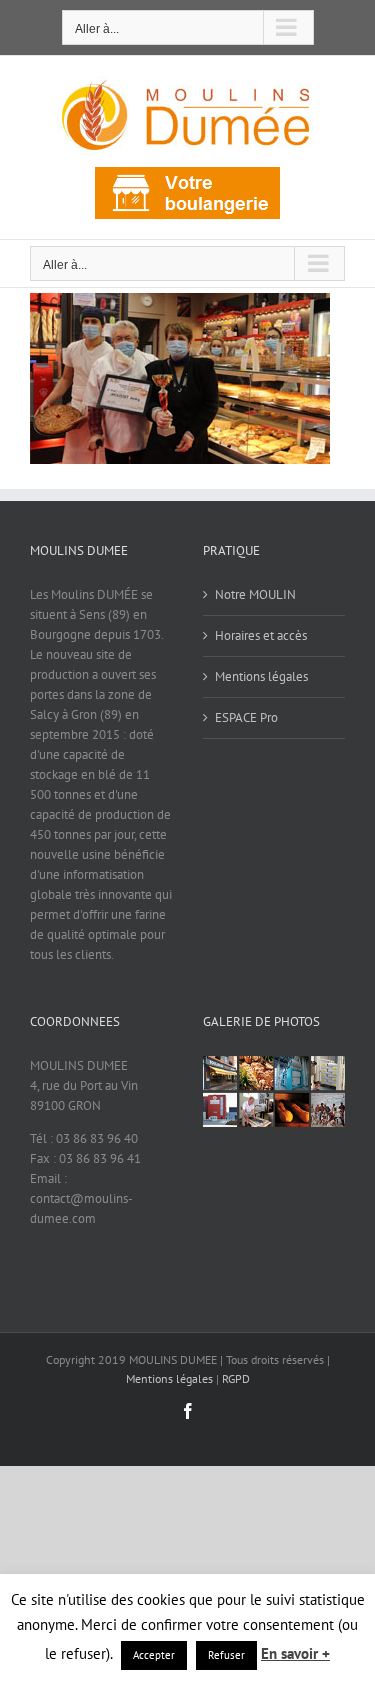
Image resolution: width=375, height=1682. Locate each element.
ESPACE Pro (246, 717)
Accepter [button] (154, 1655)
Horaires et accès (261, 635)
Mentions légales (261, 676)
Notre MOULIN (255, 594)
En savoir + (295, 1653)
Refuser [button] (226, 1655)
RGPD (236, 1378)
